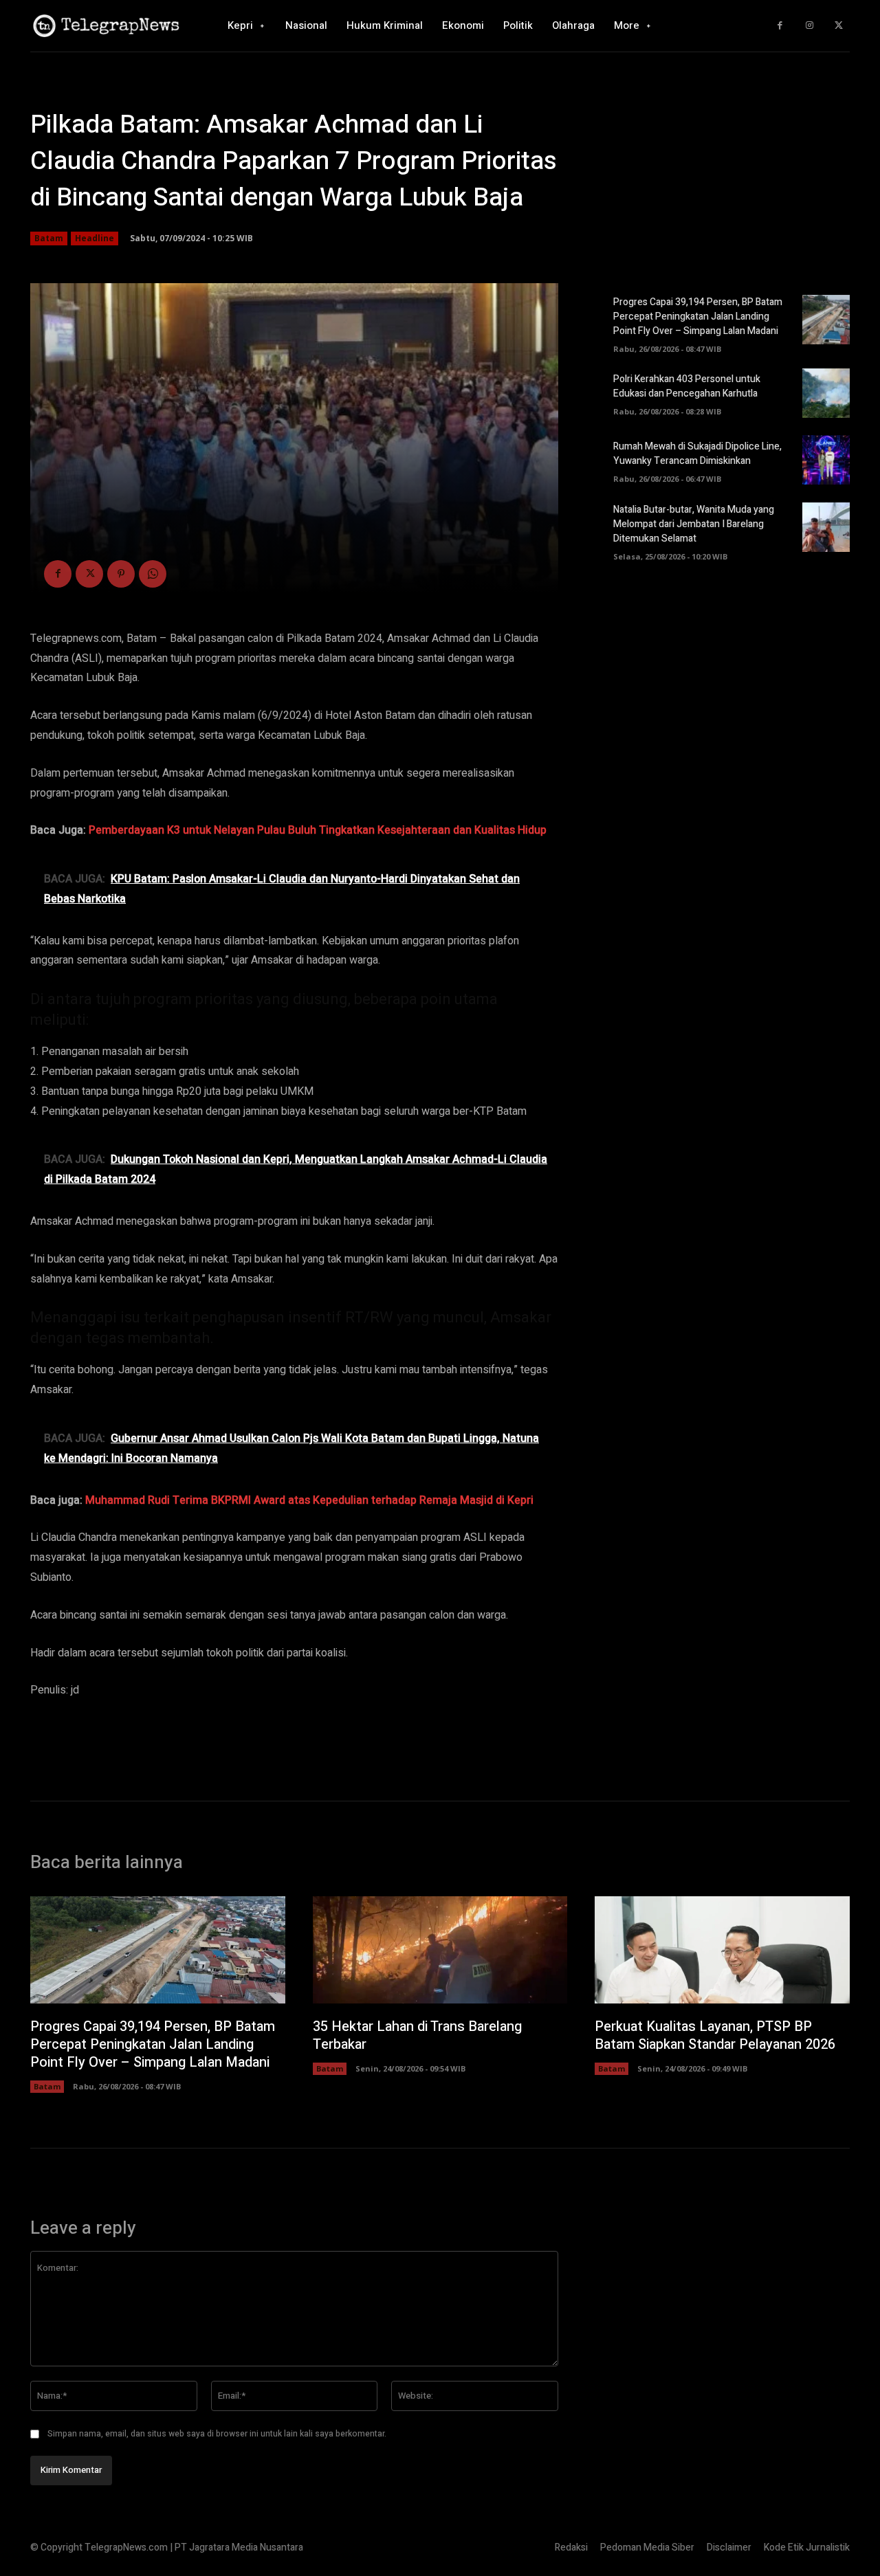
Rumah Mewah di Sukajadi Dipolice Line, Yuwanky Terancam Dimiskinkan (697, 454)
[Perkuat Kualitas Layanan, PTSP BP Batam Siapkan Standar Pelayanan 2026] (722, 1950)
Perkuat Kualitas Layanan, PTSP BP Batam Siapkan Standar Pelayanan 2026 (715, 2035)
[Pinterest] (121, 574)
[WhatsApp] (153, 574)
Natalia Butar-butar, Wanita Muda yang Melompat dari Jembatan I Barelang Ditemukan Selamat (694, 524)
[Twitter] (838, 26)
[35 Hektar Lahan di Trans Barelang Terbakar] (440, 1950)
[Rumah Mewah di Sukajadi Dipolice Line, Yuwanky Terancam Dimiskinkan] (826, 460)
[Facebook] (780, 26)
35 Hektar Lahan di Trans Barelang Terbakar (417, 2035)
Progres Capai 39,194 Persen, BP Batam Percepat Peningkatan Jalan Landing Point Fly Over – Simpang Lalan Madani (698, 317)
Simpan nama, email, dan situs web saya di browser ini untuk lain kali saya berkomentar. (217, 2434)
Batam (49, 238)
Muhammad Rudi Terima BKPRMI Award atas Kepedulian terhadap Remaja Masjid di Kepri (309, 1500)
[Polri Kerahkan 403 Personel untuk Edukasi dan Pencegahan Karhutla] (826, 393)
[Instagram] (810, 26)
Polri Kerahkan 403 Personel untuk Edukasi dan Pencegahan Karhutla (687, 386)
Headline (95, 238)
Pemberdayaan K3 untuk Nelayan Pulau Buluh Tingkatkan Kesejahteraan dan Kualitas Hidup (318, 830)
